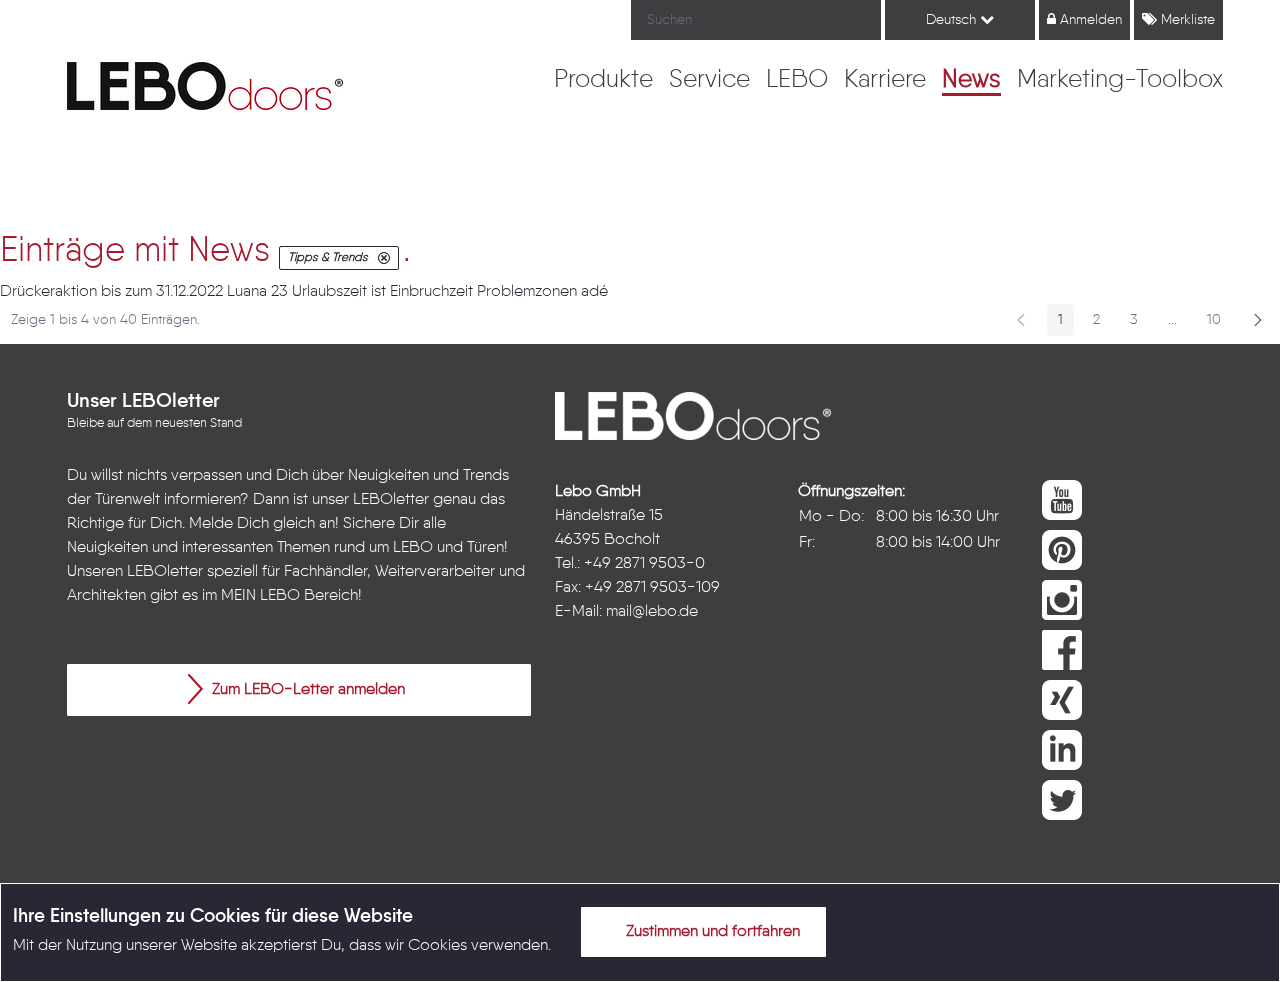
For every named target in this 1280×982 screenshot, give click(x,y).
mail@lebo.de (652, 612)
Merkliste (1186, 20)
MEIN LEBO (260, 596)
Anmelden (1089, 20)
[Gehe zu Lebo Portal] (205, 86)
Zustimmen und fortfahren (711, 932)
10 (1219, 323)
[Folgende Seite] (1258, 320)
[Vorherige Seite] (1021, 320)
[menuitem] (603, 81)
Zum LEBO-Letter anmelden (306, 690)
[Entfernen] (384, 258)
